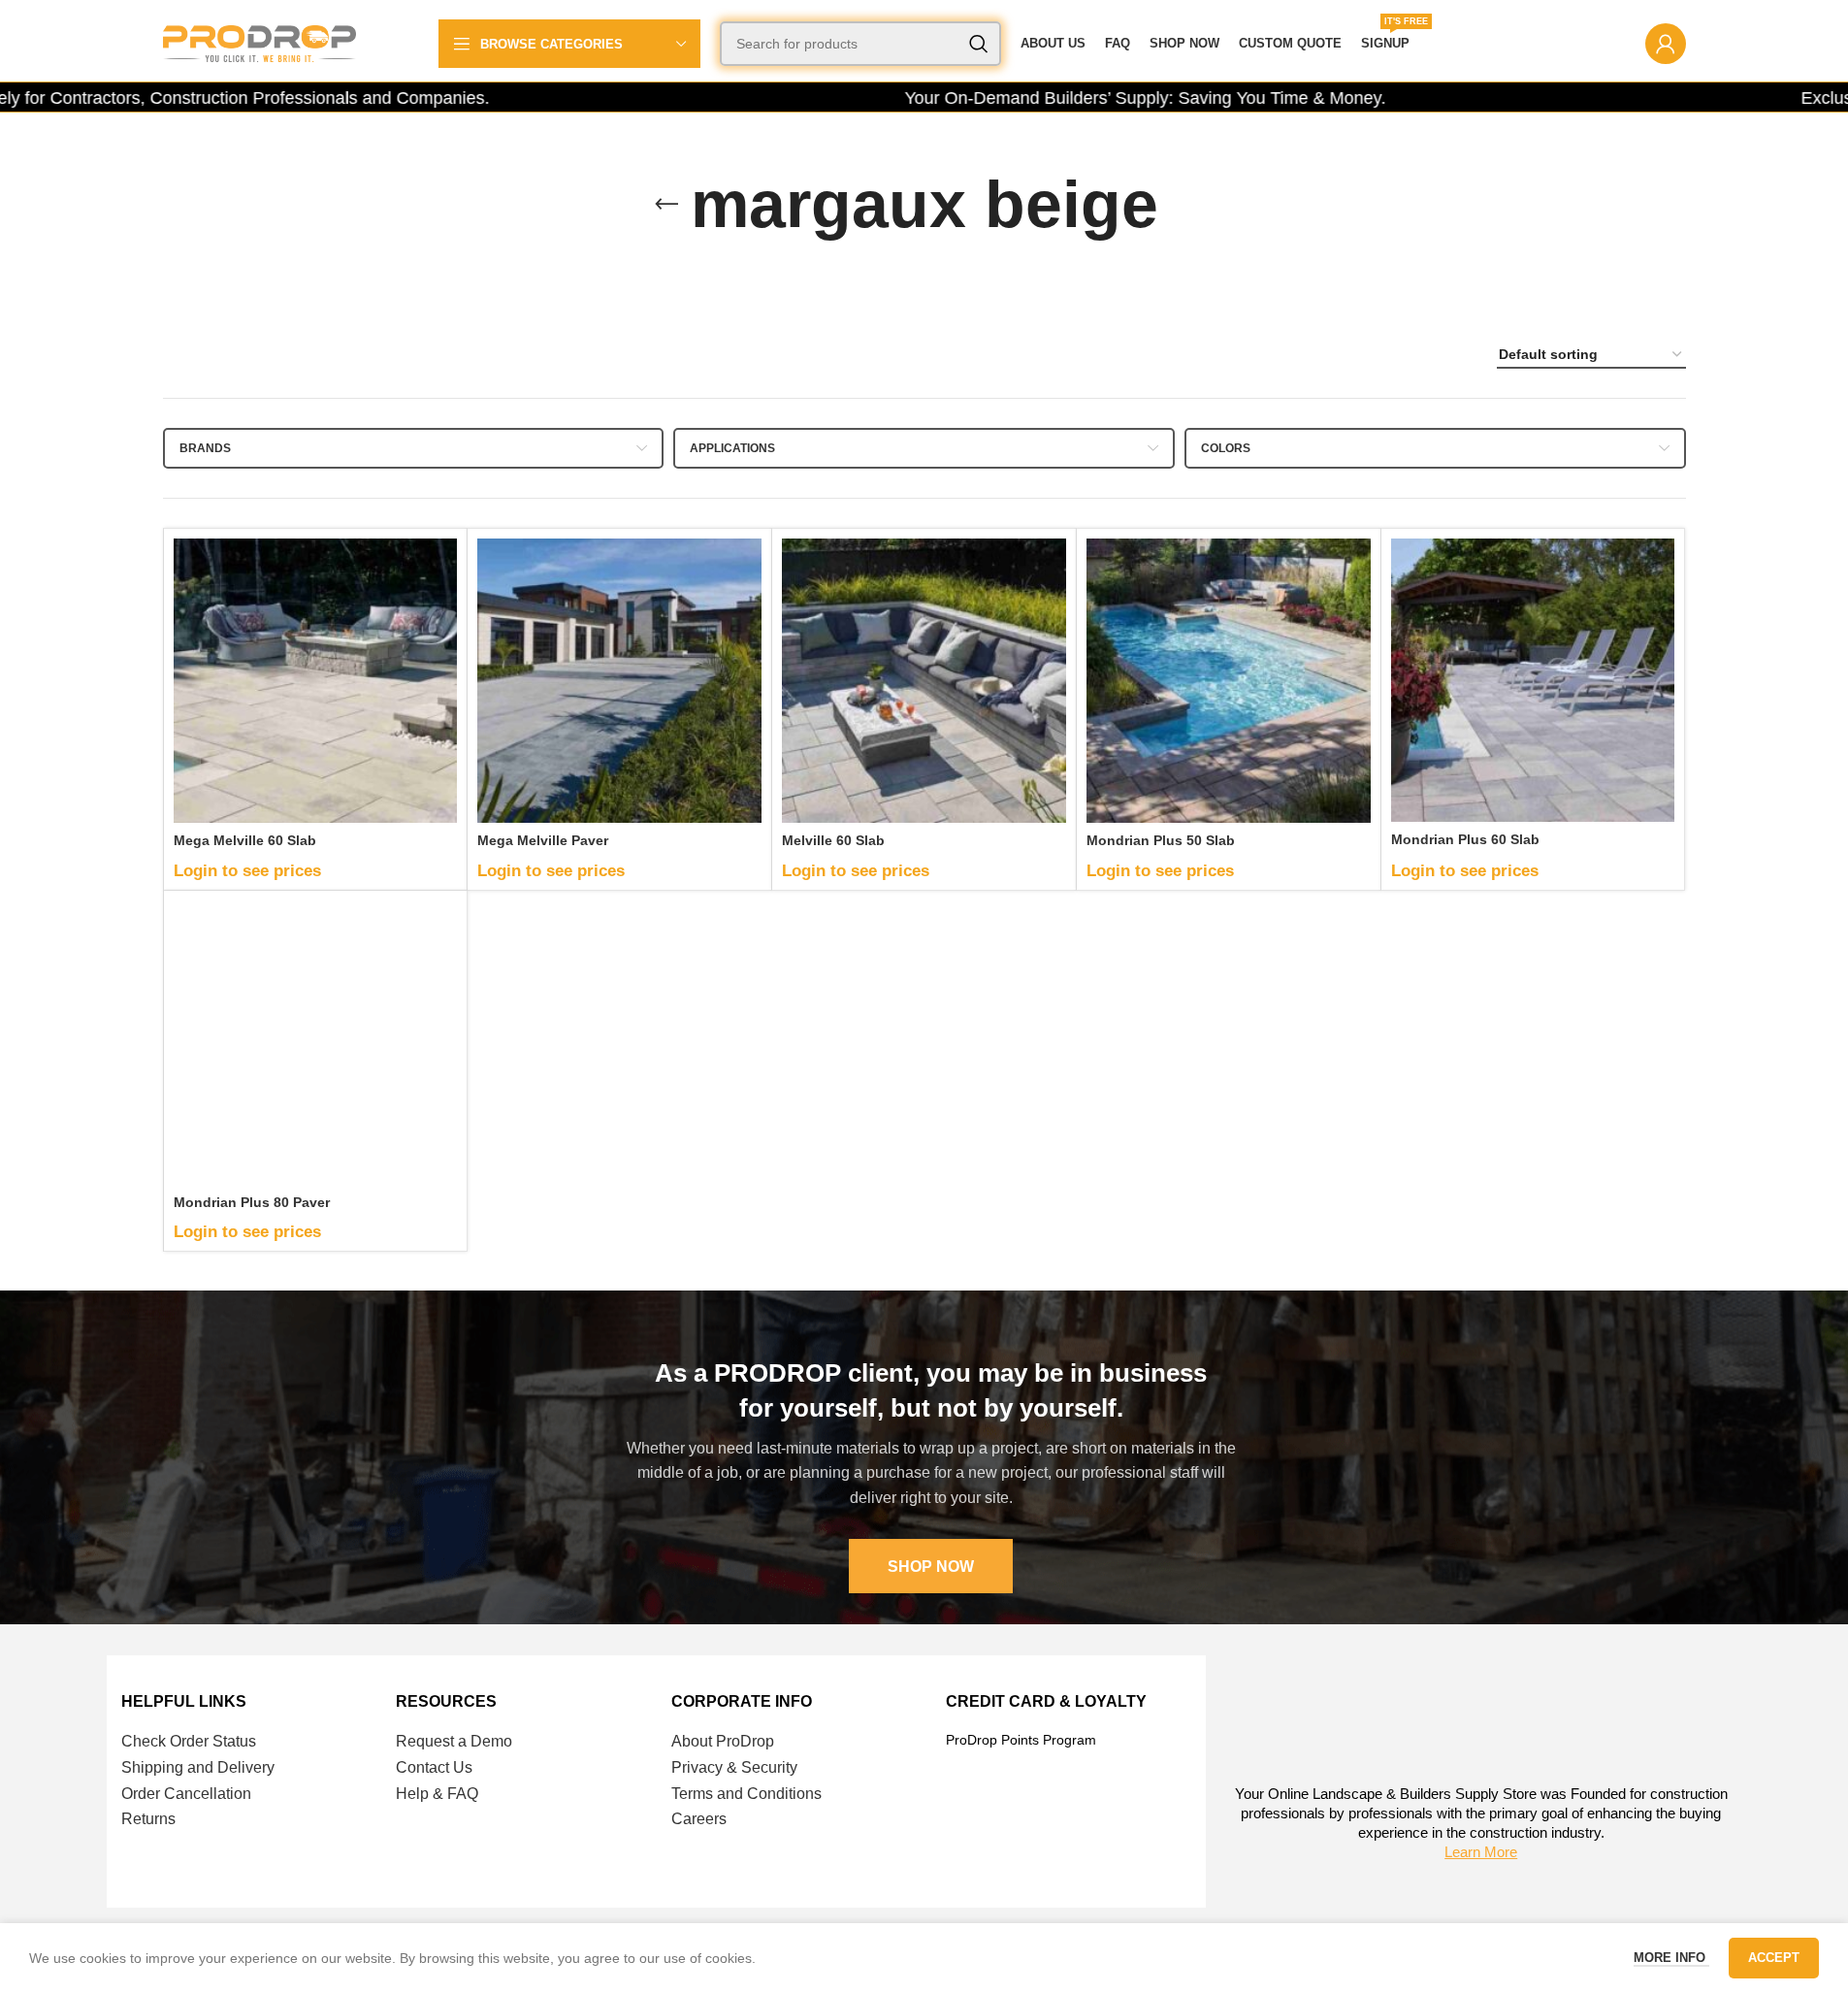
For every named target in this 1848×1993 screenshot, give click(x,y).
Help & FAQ (437, 1794)
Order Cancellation (186, 1794)
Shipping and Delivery (198, 1767)
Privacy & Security (734, 1767)
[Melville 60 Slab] (924, 681)
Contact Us (434, 1767)
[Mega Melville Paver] (619, 681)
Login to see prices (247, 871)
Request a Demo (454, 1741)
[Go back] (666, 205)
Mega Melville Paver (543, 840)
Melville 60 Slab (833, 840)
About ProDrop (723, 1741)
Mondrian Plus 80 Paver (252, 1202)
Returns (148, 1819)
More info (1671, 1958)
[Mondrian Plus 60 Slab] (1533, 680)
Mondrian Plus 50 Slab (1161, 840)
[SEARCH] (979, 44)
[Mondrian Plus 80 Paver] (316, 1043)
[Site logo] (260, 43)
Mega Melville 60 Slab (245, 840)
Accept (1774, 1958)
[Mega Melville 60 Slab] (316, 681)
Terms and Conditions (746, 1794)
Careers (699, 1819)
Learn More (1481, 1852)
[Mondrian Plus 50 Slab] (1229, 681)
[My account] (1666, 44)
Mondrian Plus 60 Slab (1465, 839)
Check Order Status (189, 1741)
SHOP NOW (931, 1567)
